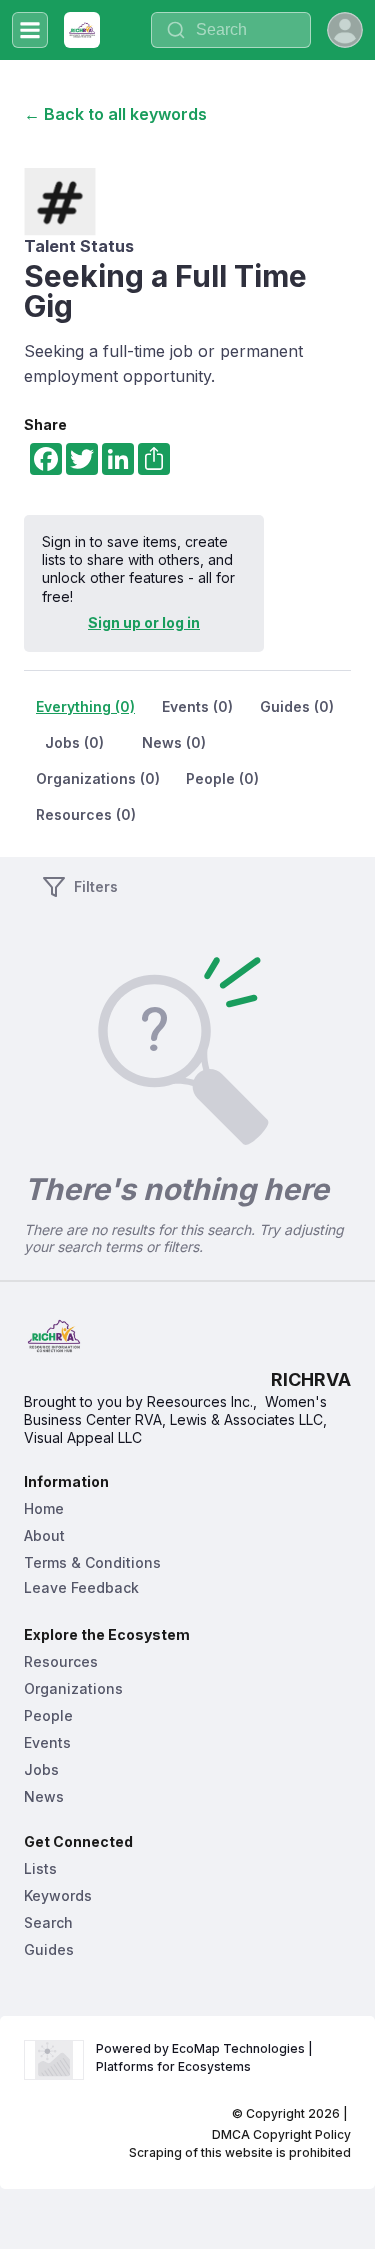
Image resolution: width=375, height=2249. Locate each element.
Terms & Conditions (92, 1562)
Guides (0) (297, 706)
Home (44, 1508)
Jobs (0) (74, 742)
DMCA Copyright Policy (281, 2134)
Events (47, 1742)
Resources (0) (86, 814)
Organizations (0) (98, 778)
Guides (49, 1949)
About (44, 1535)
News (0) (174, 742)
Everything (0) (85, 706)
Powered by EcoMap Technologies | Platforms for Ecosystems (206, 2057)
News (44, 1796)
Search (48, 1922)
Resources (61, 1661)
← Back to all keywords (115, 114)
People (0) (222, 778)
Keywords (58, 1895)
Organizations (73, 1688)
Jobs (41, 1769)
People (48, 1715)
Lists (40, 1868)
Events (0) (197, 706)
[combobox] (231, 30)
